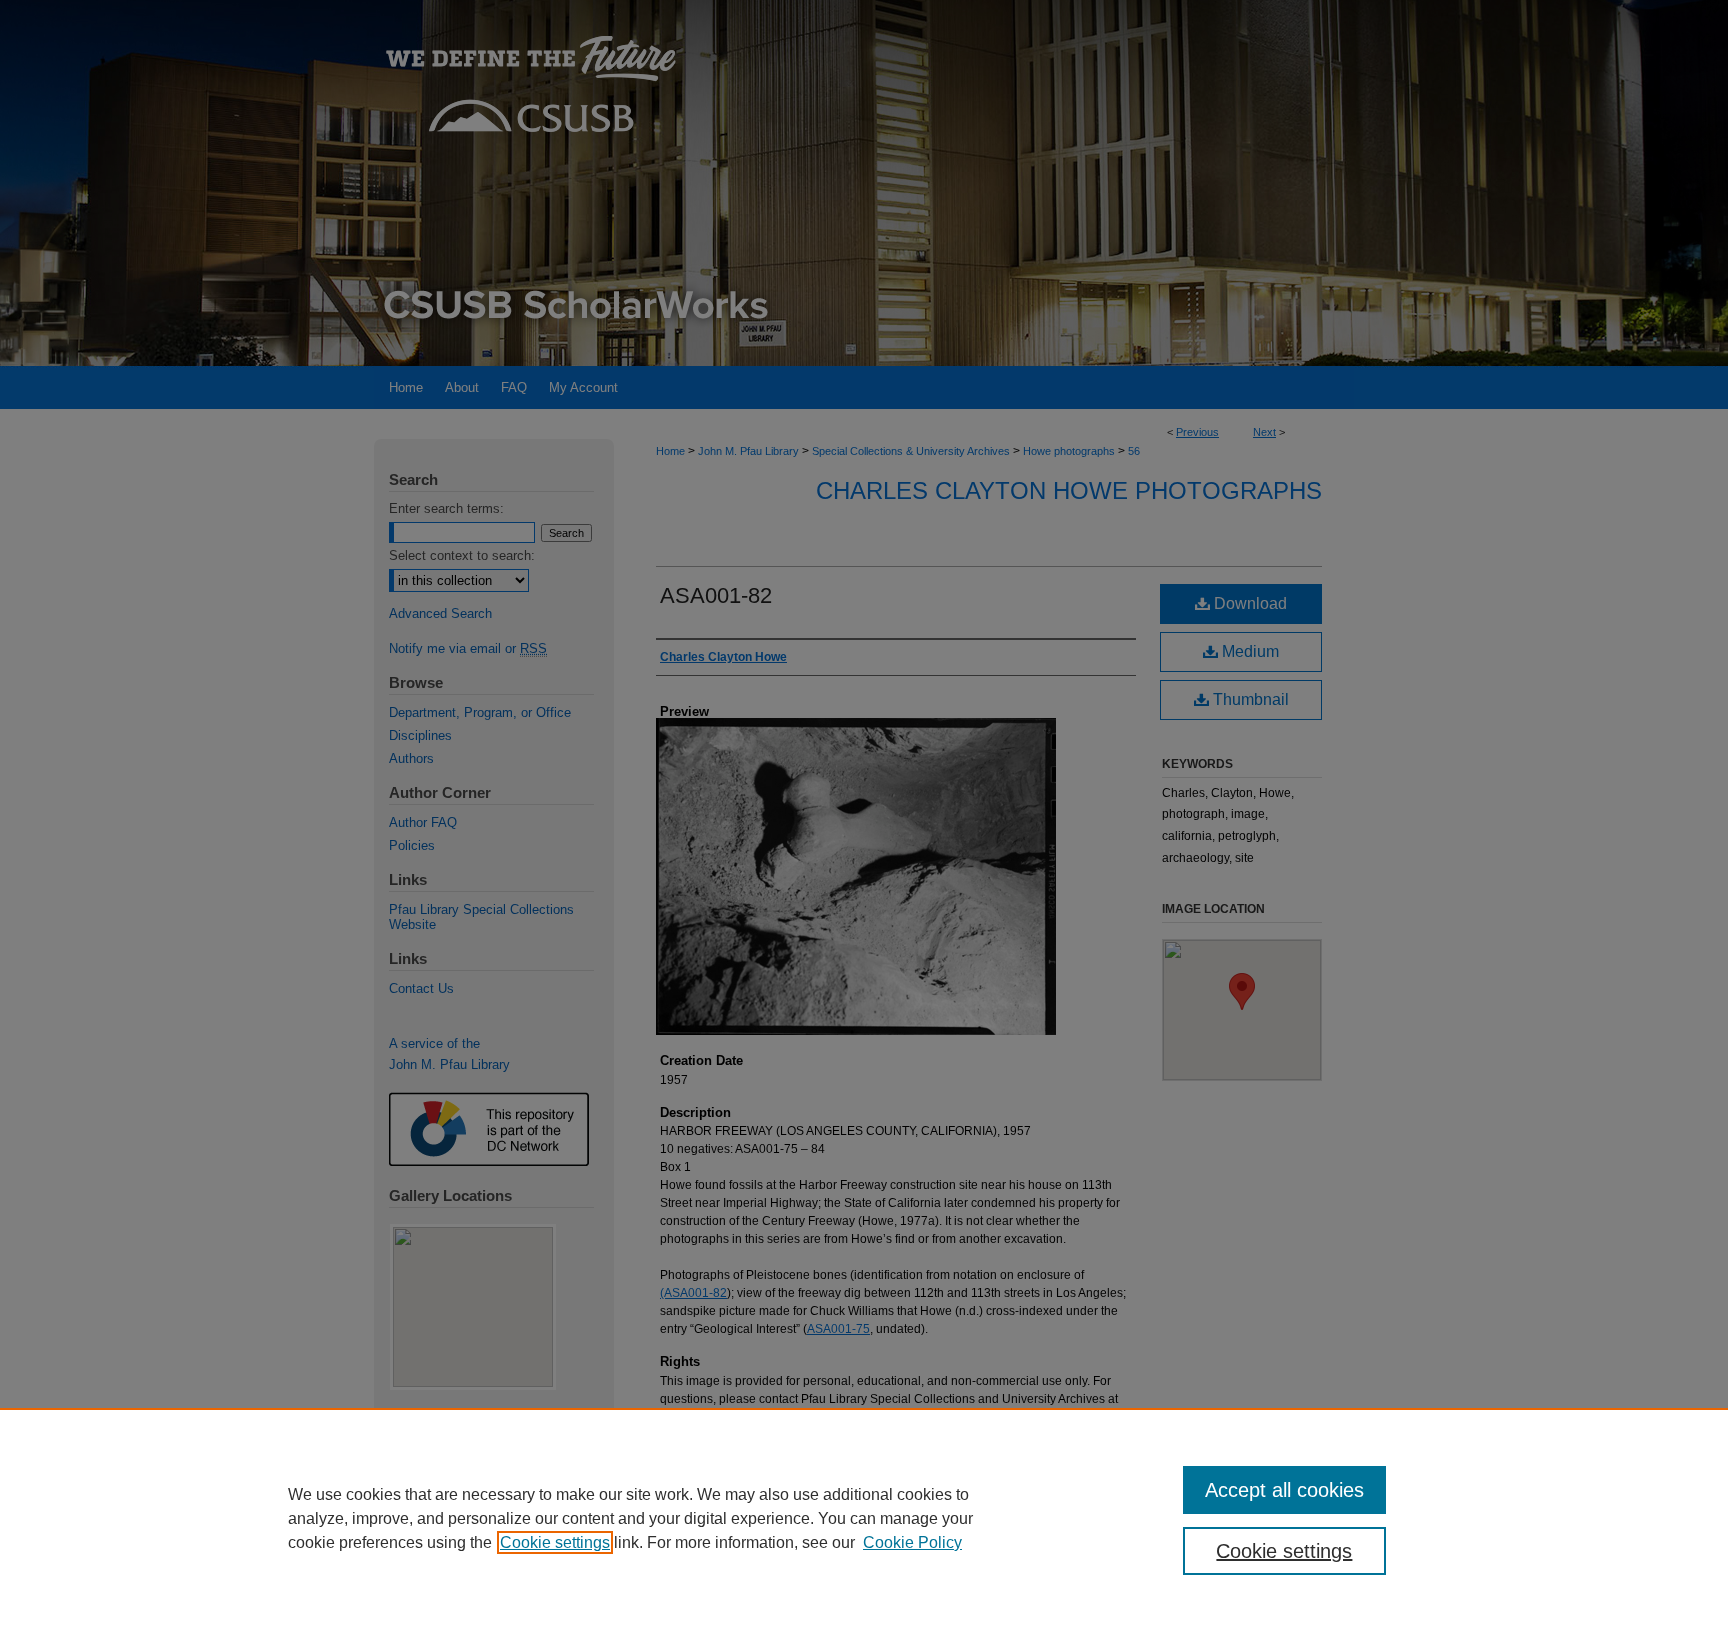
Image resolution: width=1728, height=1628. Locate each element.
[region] (864, 1518)
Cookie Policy (912, 1542)
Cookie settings (555, 1542)
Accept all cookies (1284, 1490)
